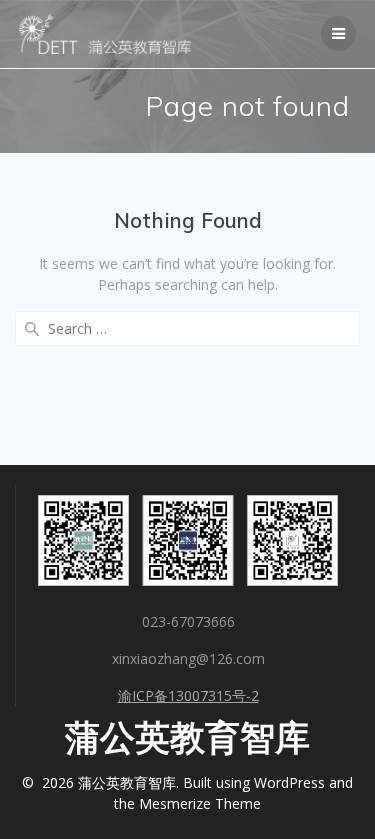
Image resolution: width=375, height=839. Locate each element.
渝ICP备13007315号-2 (188, 695)
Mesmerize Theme (200, 803)
